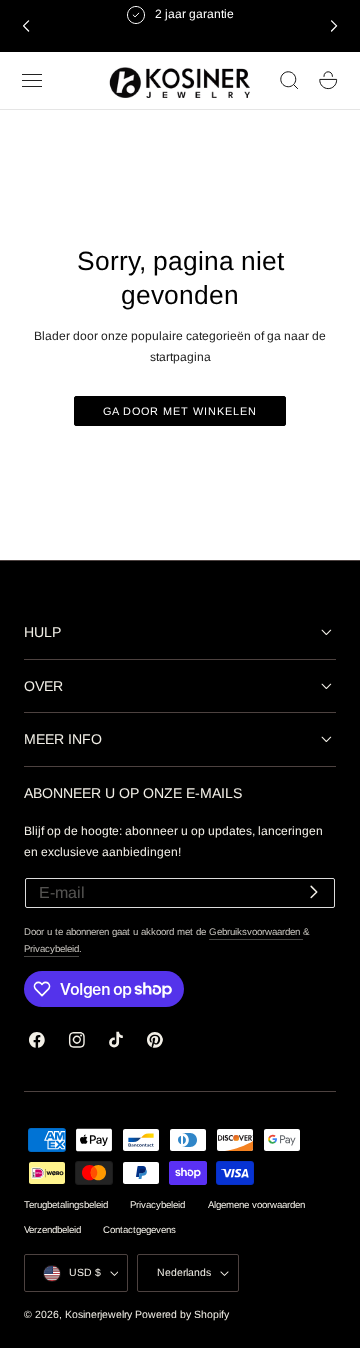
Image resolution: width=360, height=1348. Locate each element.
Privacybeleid (51, 948)
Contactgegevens (139, 1229)
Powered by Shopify (182, 1314)
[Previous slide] (26, 26)
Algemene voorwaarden (256, 1204)
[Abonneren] (313, 891)
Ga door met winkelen (180, 411)
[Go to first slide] (334, 26)
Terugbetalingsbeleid (66, 1204)
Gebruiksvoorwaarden (256, 931)
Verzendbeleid (52, 1229)
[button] (32, 81)
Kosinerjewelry (98, 1314)
